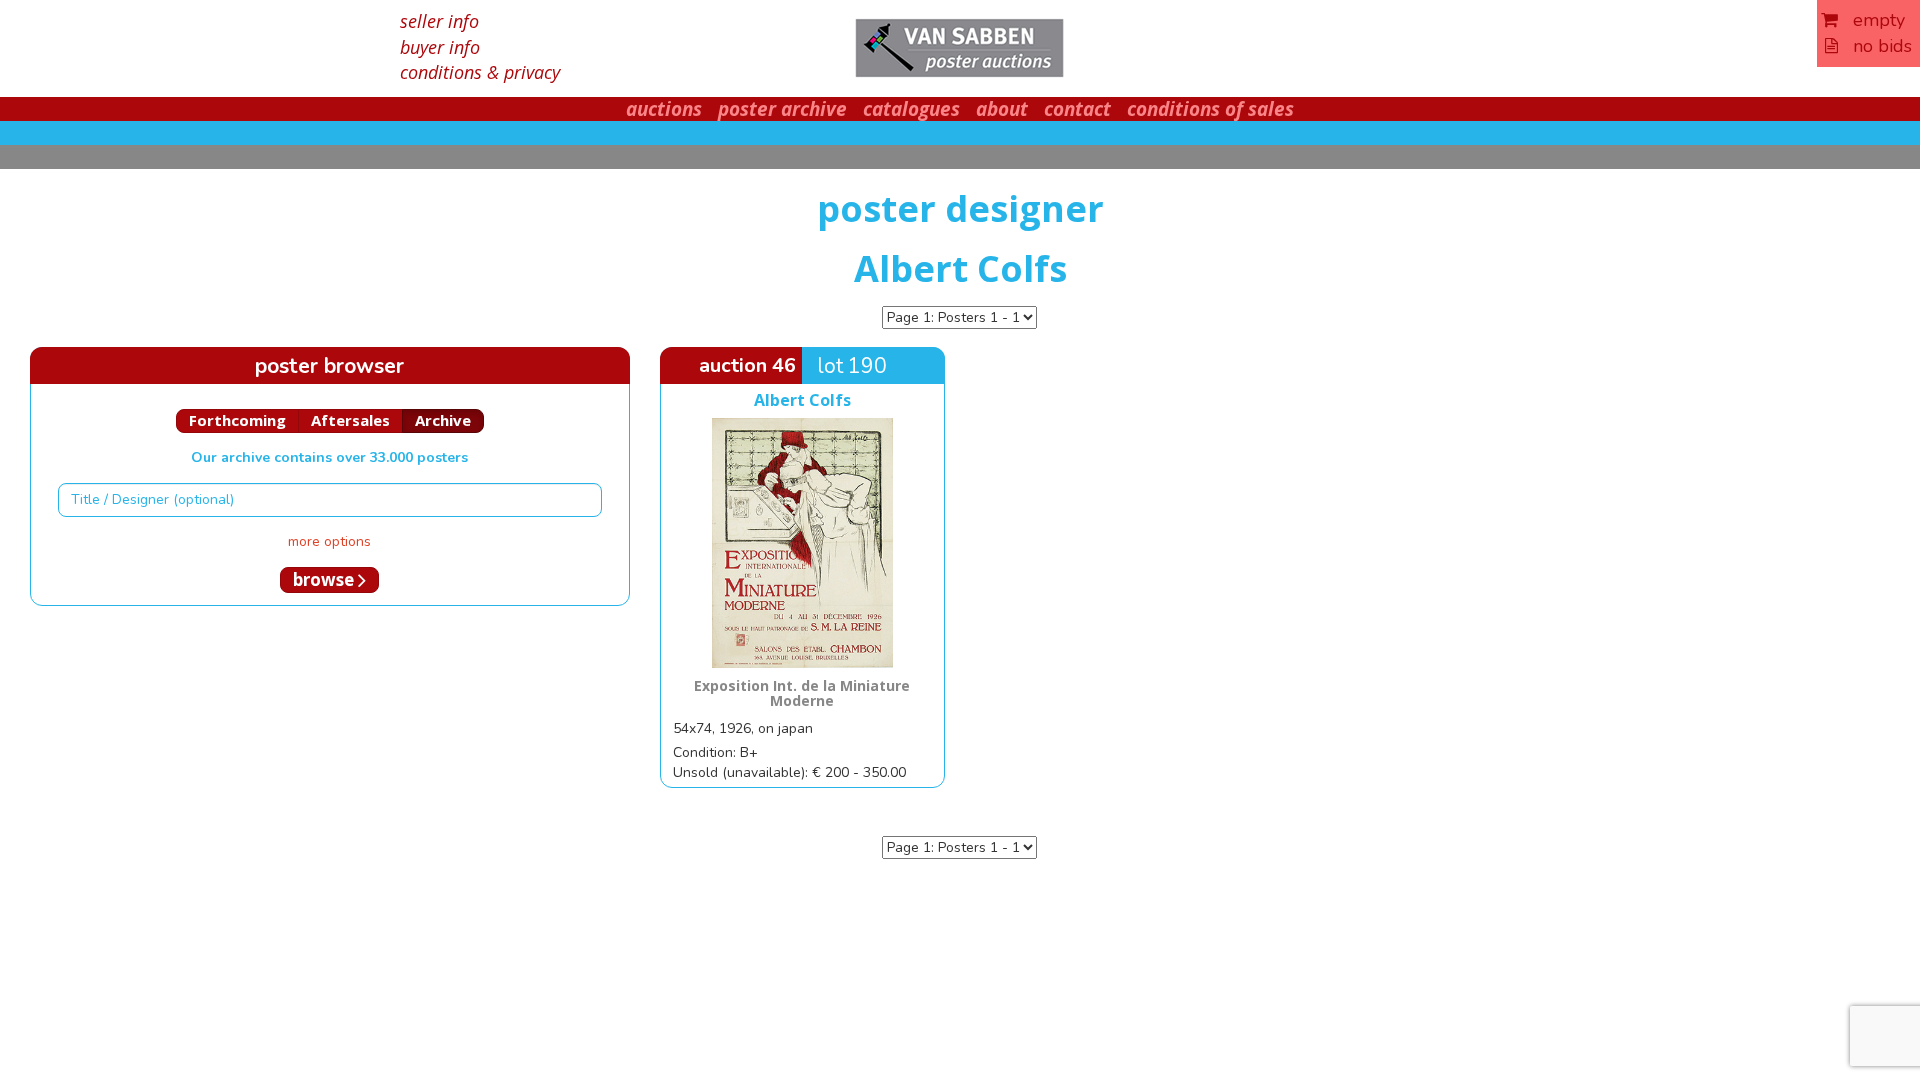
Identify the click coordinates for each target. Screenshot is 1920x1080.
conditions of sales (1210, 109)
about (1002, 109)
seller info (439, 21)
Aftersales (350, 420)
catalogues (911, 109)
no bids (1875, 46)
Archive (443, 420)
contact (1077, 109)
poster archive (782, 109)
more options (329, 541)
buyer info (440, 47)
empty (1871, 20)
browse (325, 579)
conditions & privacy (480, 72)
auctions (664, 109)
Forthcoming (237, 420)
